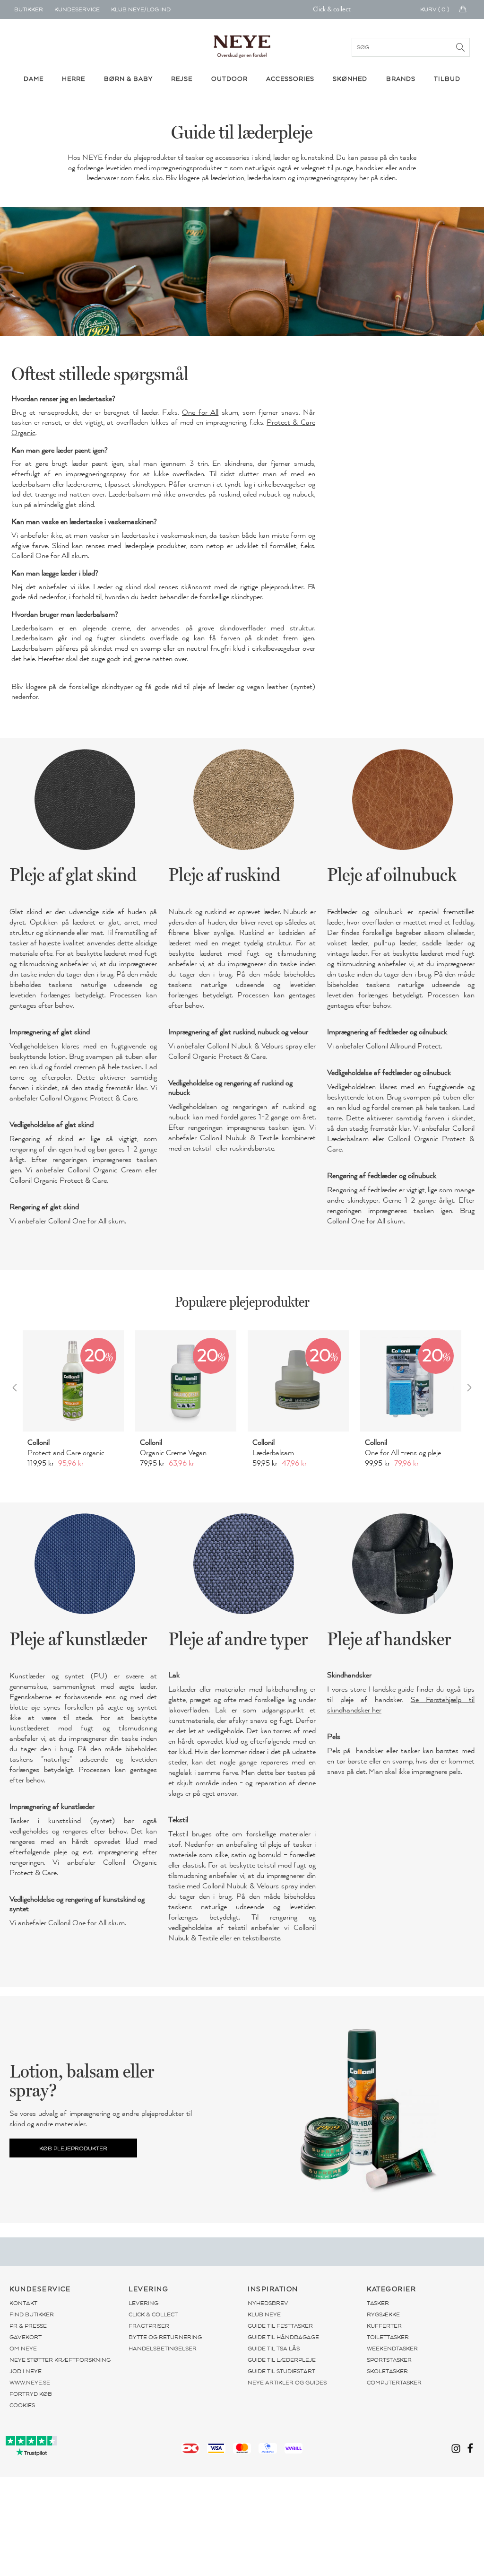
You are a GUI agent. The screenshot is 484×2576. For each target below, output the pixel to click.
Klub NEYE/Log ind (141, 9)
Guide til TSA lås (274, 2349)
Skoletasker (387, 2371)
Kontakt (23, 2303)
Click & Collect (153, 2314)
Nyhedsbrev (268, 2303)
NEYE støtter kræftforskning (60, 2360)
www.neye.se (30, 2383)
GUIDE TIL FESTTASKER (280, 2326)
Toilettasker (388, 2337)
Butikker (29, 9)
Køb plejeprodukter (73, 2148)
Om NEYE (23, 2349)
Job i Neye (26, 2371)
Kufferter (384, 2326)
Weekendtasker (392, 2349)
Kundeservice (77, 9)
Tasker (378, 2303)
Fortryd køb (31, 2394)
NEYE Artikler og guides (287, 2383)
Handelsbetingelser (163, 2349)
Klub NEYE (264, 2314)
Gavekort (26, 2337)
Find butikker (32, 2314)
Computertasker (394, 2383)
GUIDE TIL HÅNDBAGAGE (283, 2337)
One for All (200, 412)
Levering (143, 2303)
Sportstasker (389, 2360)
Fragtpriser (149, 2326)
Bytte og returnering (165, 2337)
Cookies (22, 2405)
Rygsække (383, 2314)
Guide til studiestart (281, 2371)
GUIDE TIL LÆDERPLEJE (282, 2360)
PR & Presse (28, 2326)
